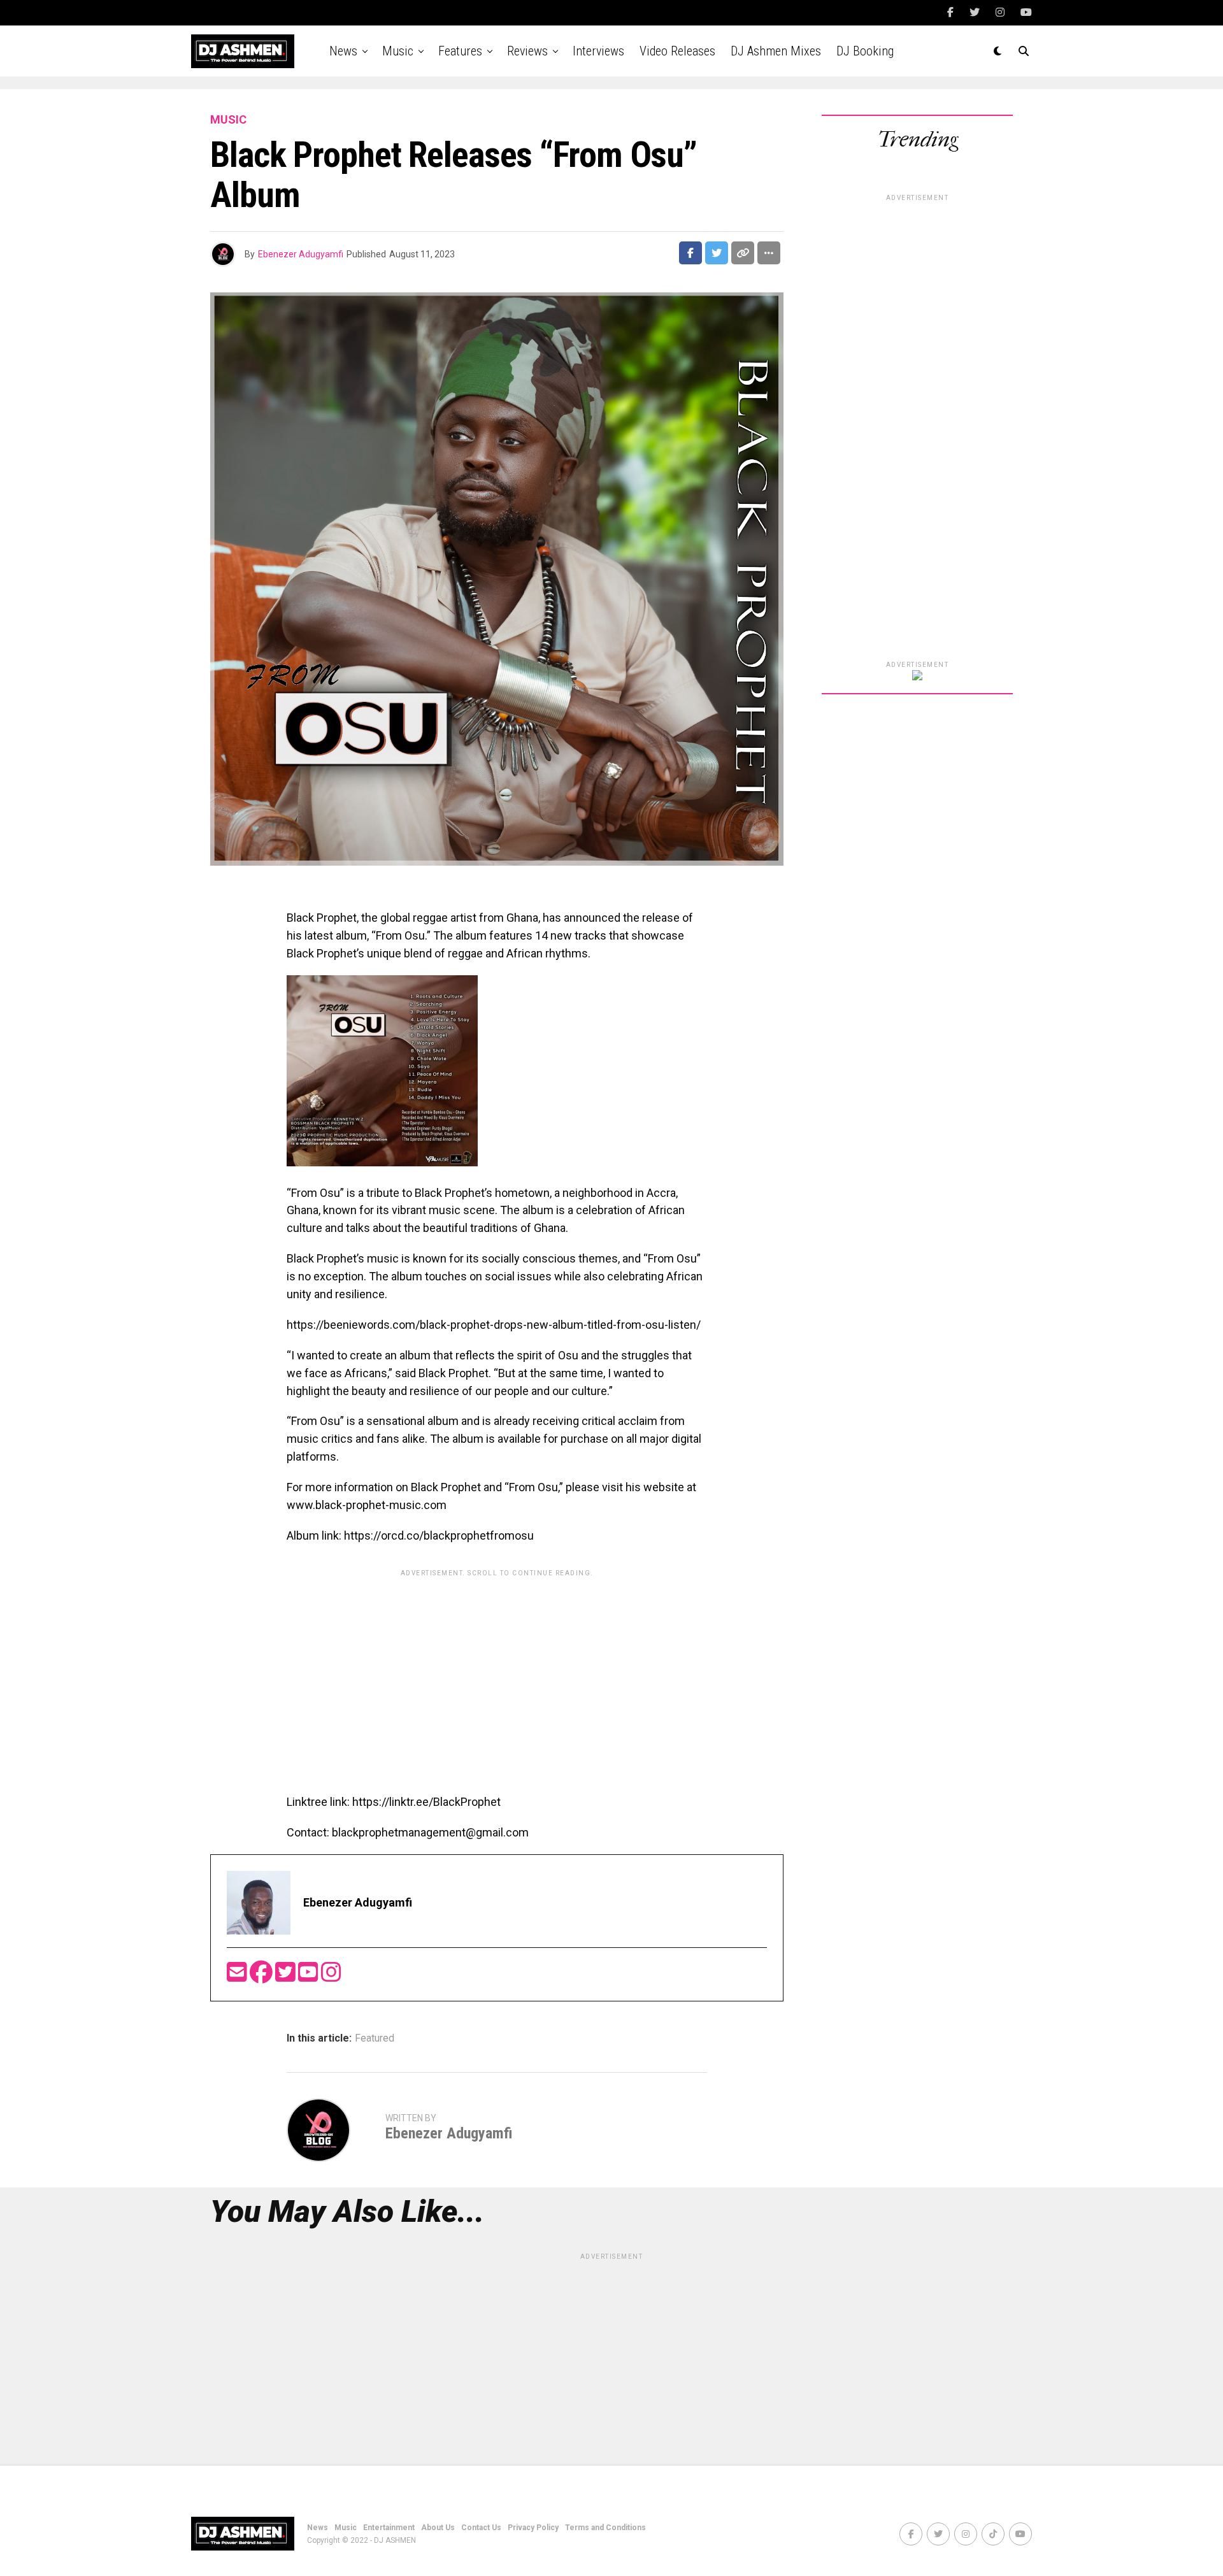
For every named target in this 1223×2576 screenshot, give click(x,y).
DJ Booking (865, 51)
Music (398, 51)
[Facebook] (262, 1976)
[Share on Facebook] (690, 253)
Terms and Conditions (605, 2528)
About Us (438, 2528)
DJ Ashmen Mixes (776, 51)
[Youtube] (310, 1976)
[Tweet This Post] (717, 253)
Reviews (527, 51)
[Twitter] (287, 1976)
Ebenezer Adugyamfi (301, 254)
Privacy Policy (533, 2528)
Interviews (598, 51)
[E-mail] (238, 1976)
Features (460, 51)
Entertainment (389, 2528)
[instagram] (331, 1976)
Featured (375, 2038)
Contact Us (481, 2528)
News (343, 51)
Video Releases (677, 51)
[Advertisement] (497, 1672)
